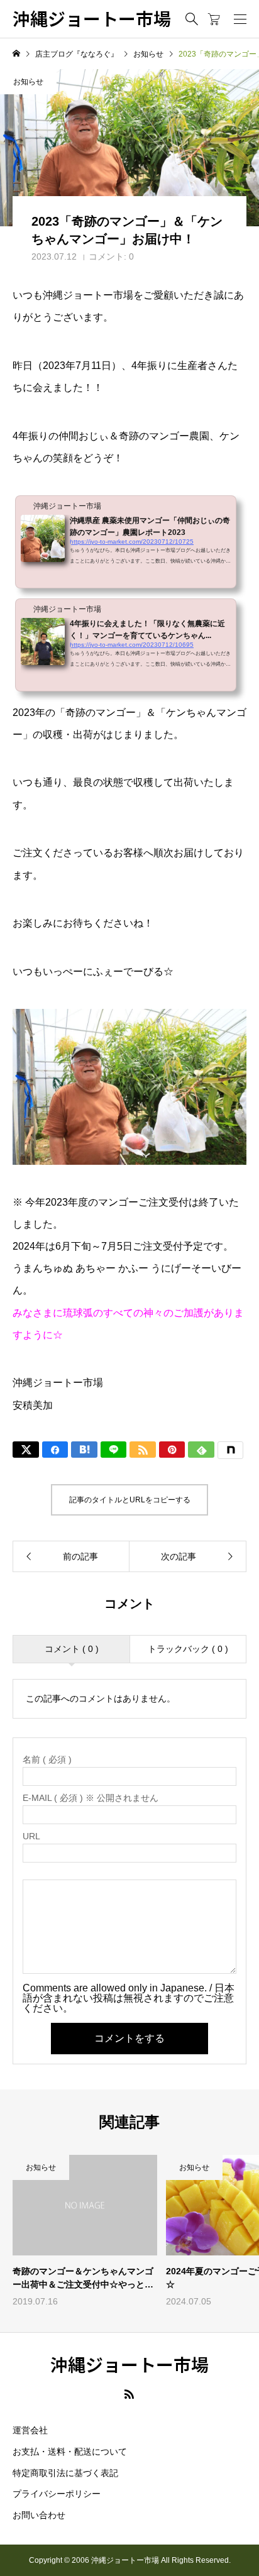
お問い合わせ (39, 2515)
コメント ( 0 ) (72, 1649)
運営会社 (30, 2430)
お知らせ (28, 82)
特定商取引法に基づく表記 (65, 2473)
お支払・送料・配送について (70, 2452)
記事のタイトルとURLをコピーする (130, 1500)
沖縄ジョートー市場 (92, 19)
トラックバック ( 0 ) (188, 1649)
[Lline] (114, 1450)
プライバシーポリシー (57, 2494)
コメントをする (129, 2038)
